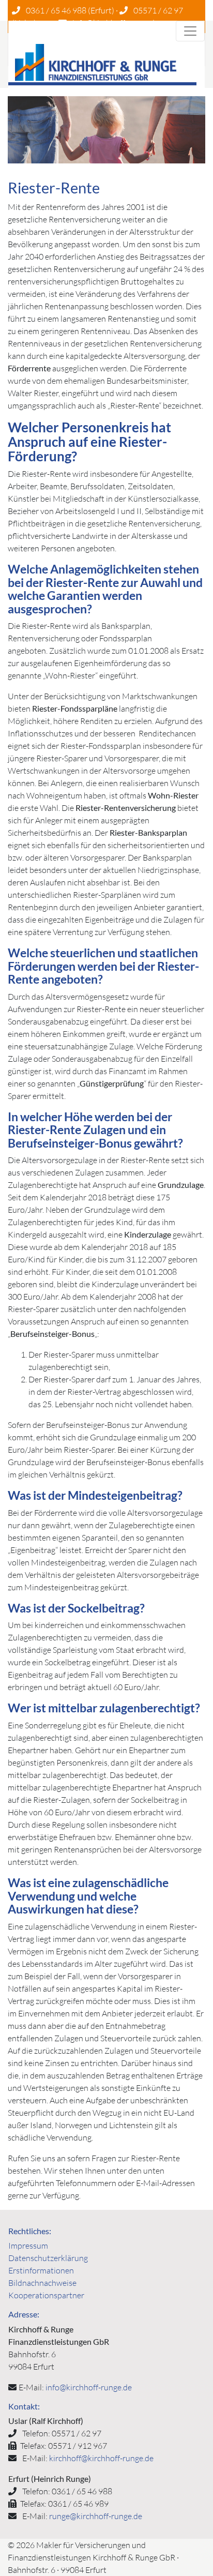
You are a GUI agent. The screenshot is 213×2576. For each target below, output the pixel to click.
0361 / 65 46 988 (56, 10)
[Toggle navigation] (190, 31)
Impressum (28, 2246)
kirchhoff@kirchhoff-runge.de (101, 2458)
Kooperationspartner (46, 2295)
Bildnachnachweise (42, 2283)
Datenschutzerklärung (48, 2258)
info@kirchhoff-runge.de (89, 2387)
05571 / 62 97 (158, 10)
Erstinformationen (41, 2270)
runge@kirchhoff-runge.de (96, 2516)
